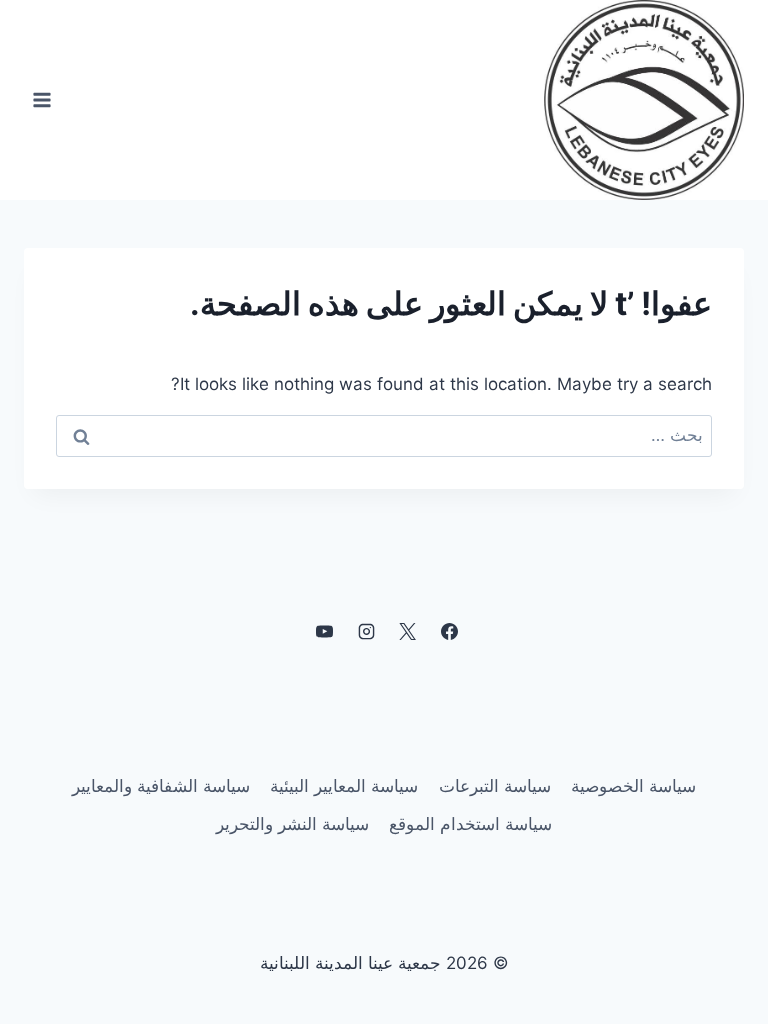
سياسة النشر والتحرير (292, 824)
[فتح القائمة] (42, 99)
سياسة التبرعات (495, 786)
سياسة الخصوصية (633, 786)
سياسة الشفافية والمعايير (161, 786)
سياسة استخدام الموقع (470, 824)
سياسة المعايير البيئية (344, 786)
